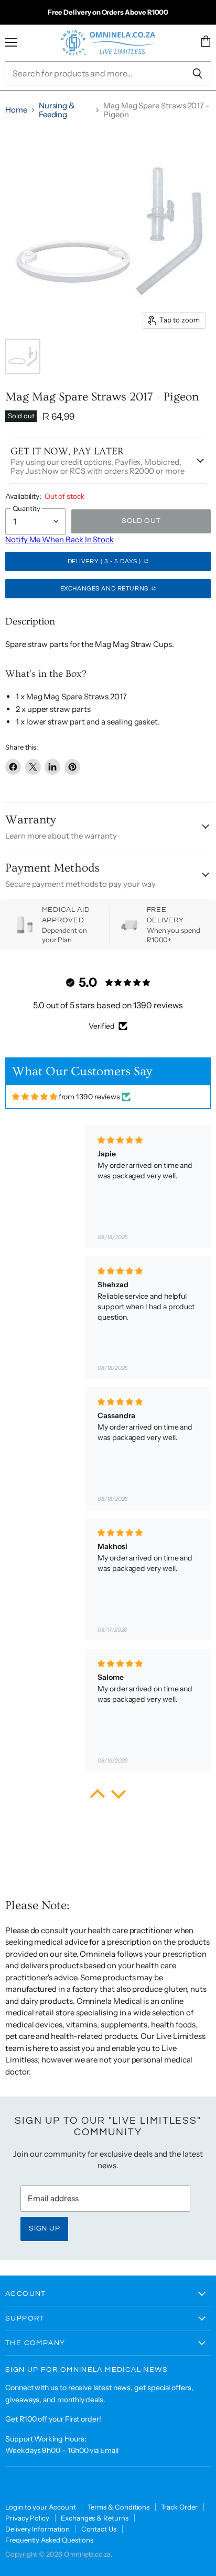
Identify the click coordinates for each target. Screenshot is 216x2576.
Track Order (179, 2507)
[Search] (197, 73)
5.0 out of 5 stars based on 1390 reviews (108, 1005)
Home (16, 110)
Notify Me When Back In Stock (60, 539)
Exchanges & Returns (95, 2518)
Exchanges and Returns (105, 589)
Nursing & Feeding (57, 110)
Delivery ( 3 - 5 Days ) (105, 561)
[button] (98, 1797)
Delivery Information (37, 2529)
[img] (35, 1097)
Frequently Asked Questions (49, 2540)
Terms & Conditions (119, 2507)
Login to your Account (41, 2507)
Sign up (44, 2228)
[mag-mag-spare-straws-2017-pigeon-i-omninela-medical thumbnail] (23, 356)
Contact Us (99, 2529)
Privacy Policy (27, 2518)
